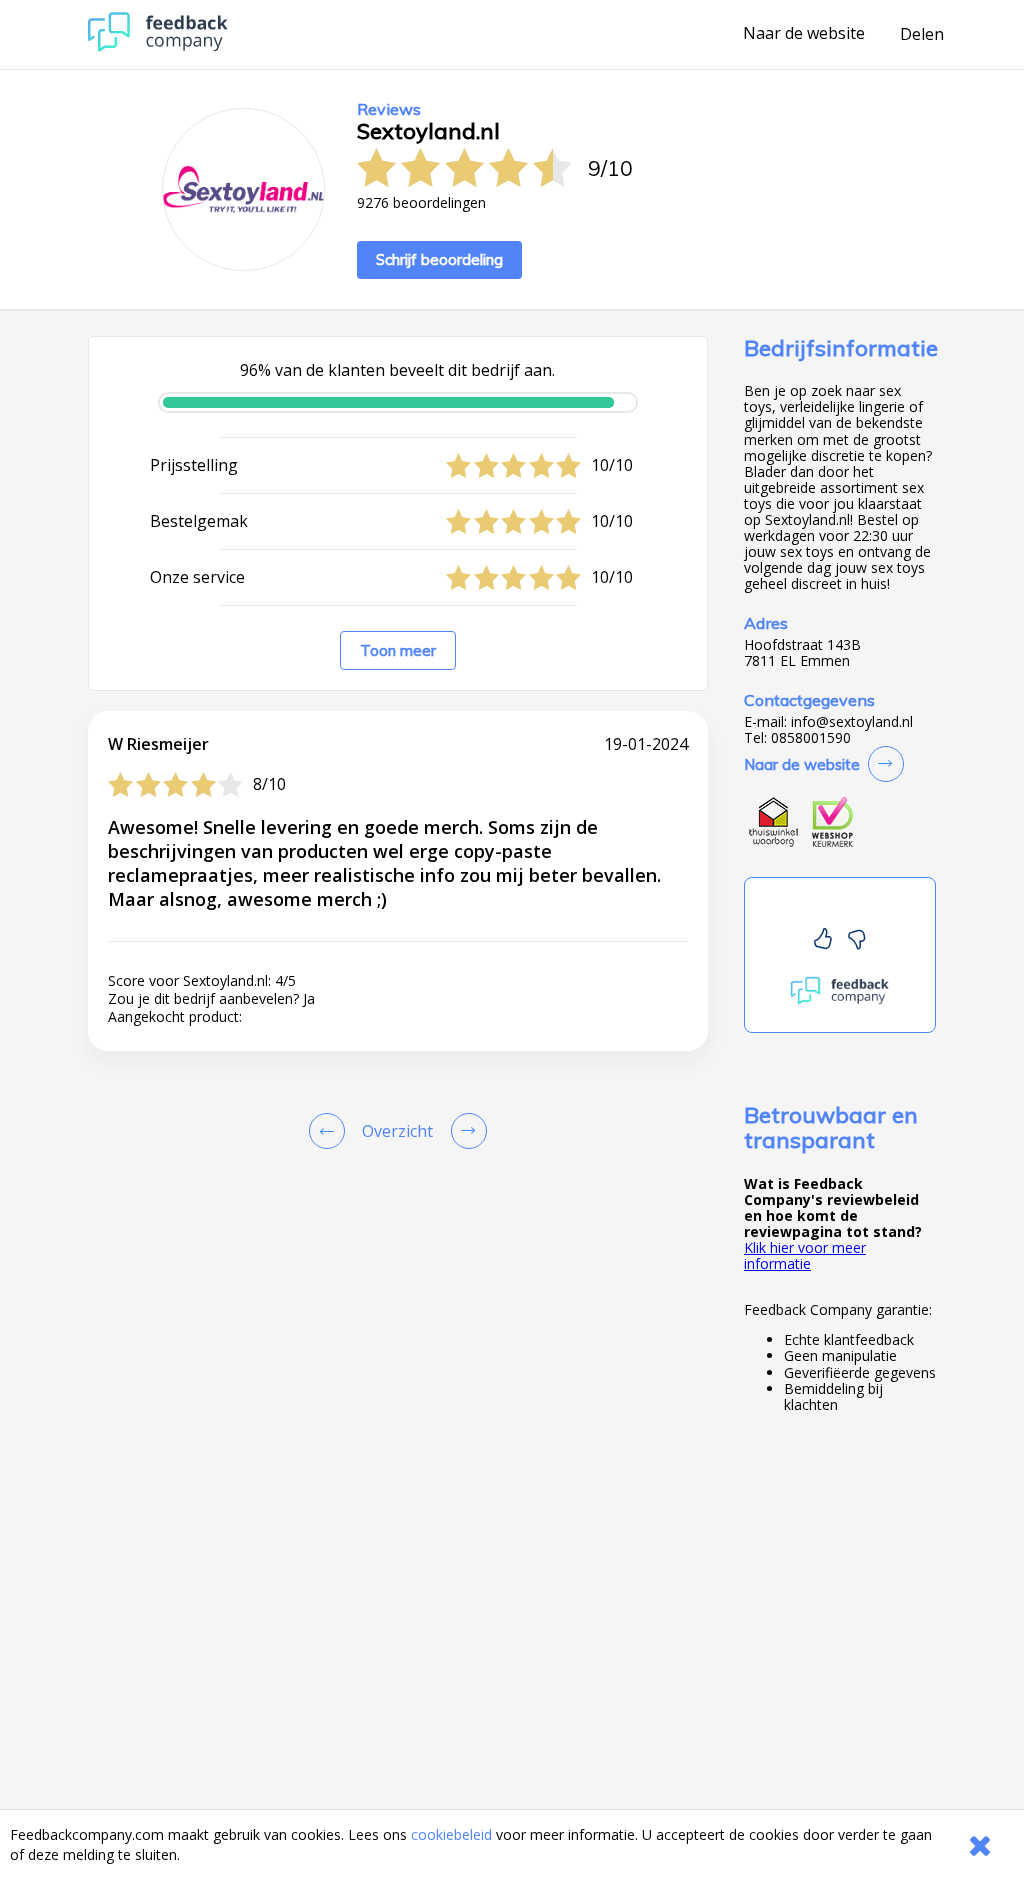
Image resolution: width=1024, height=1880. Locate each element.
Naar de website (804, 34)
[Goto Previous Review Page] (331, 1131)
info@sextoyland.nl (852, 722)
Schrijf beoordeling (439, 259)
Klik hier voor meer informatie (805, 1255)
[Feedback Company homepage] (158, 46)
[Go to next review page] (465, 1131)
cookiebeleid (451, 1834)
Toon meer (398, 650)
